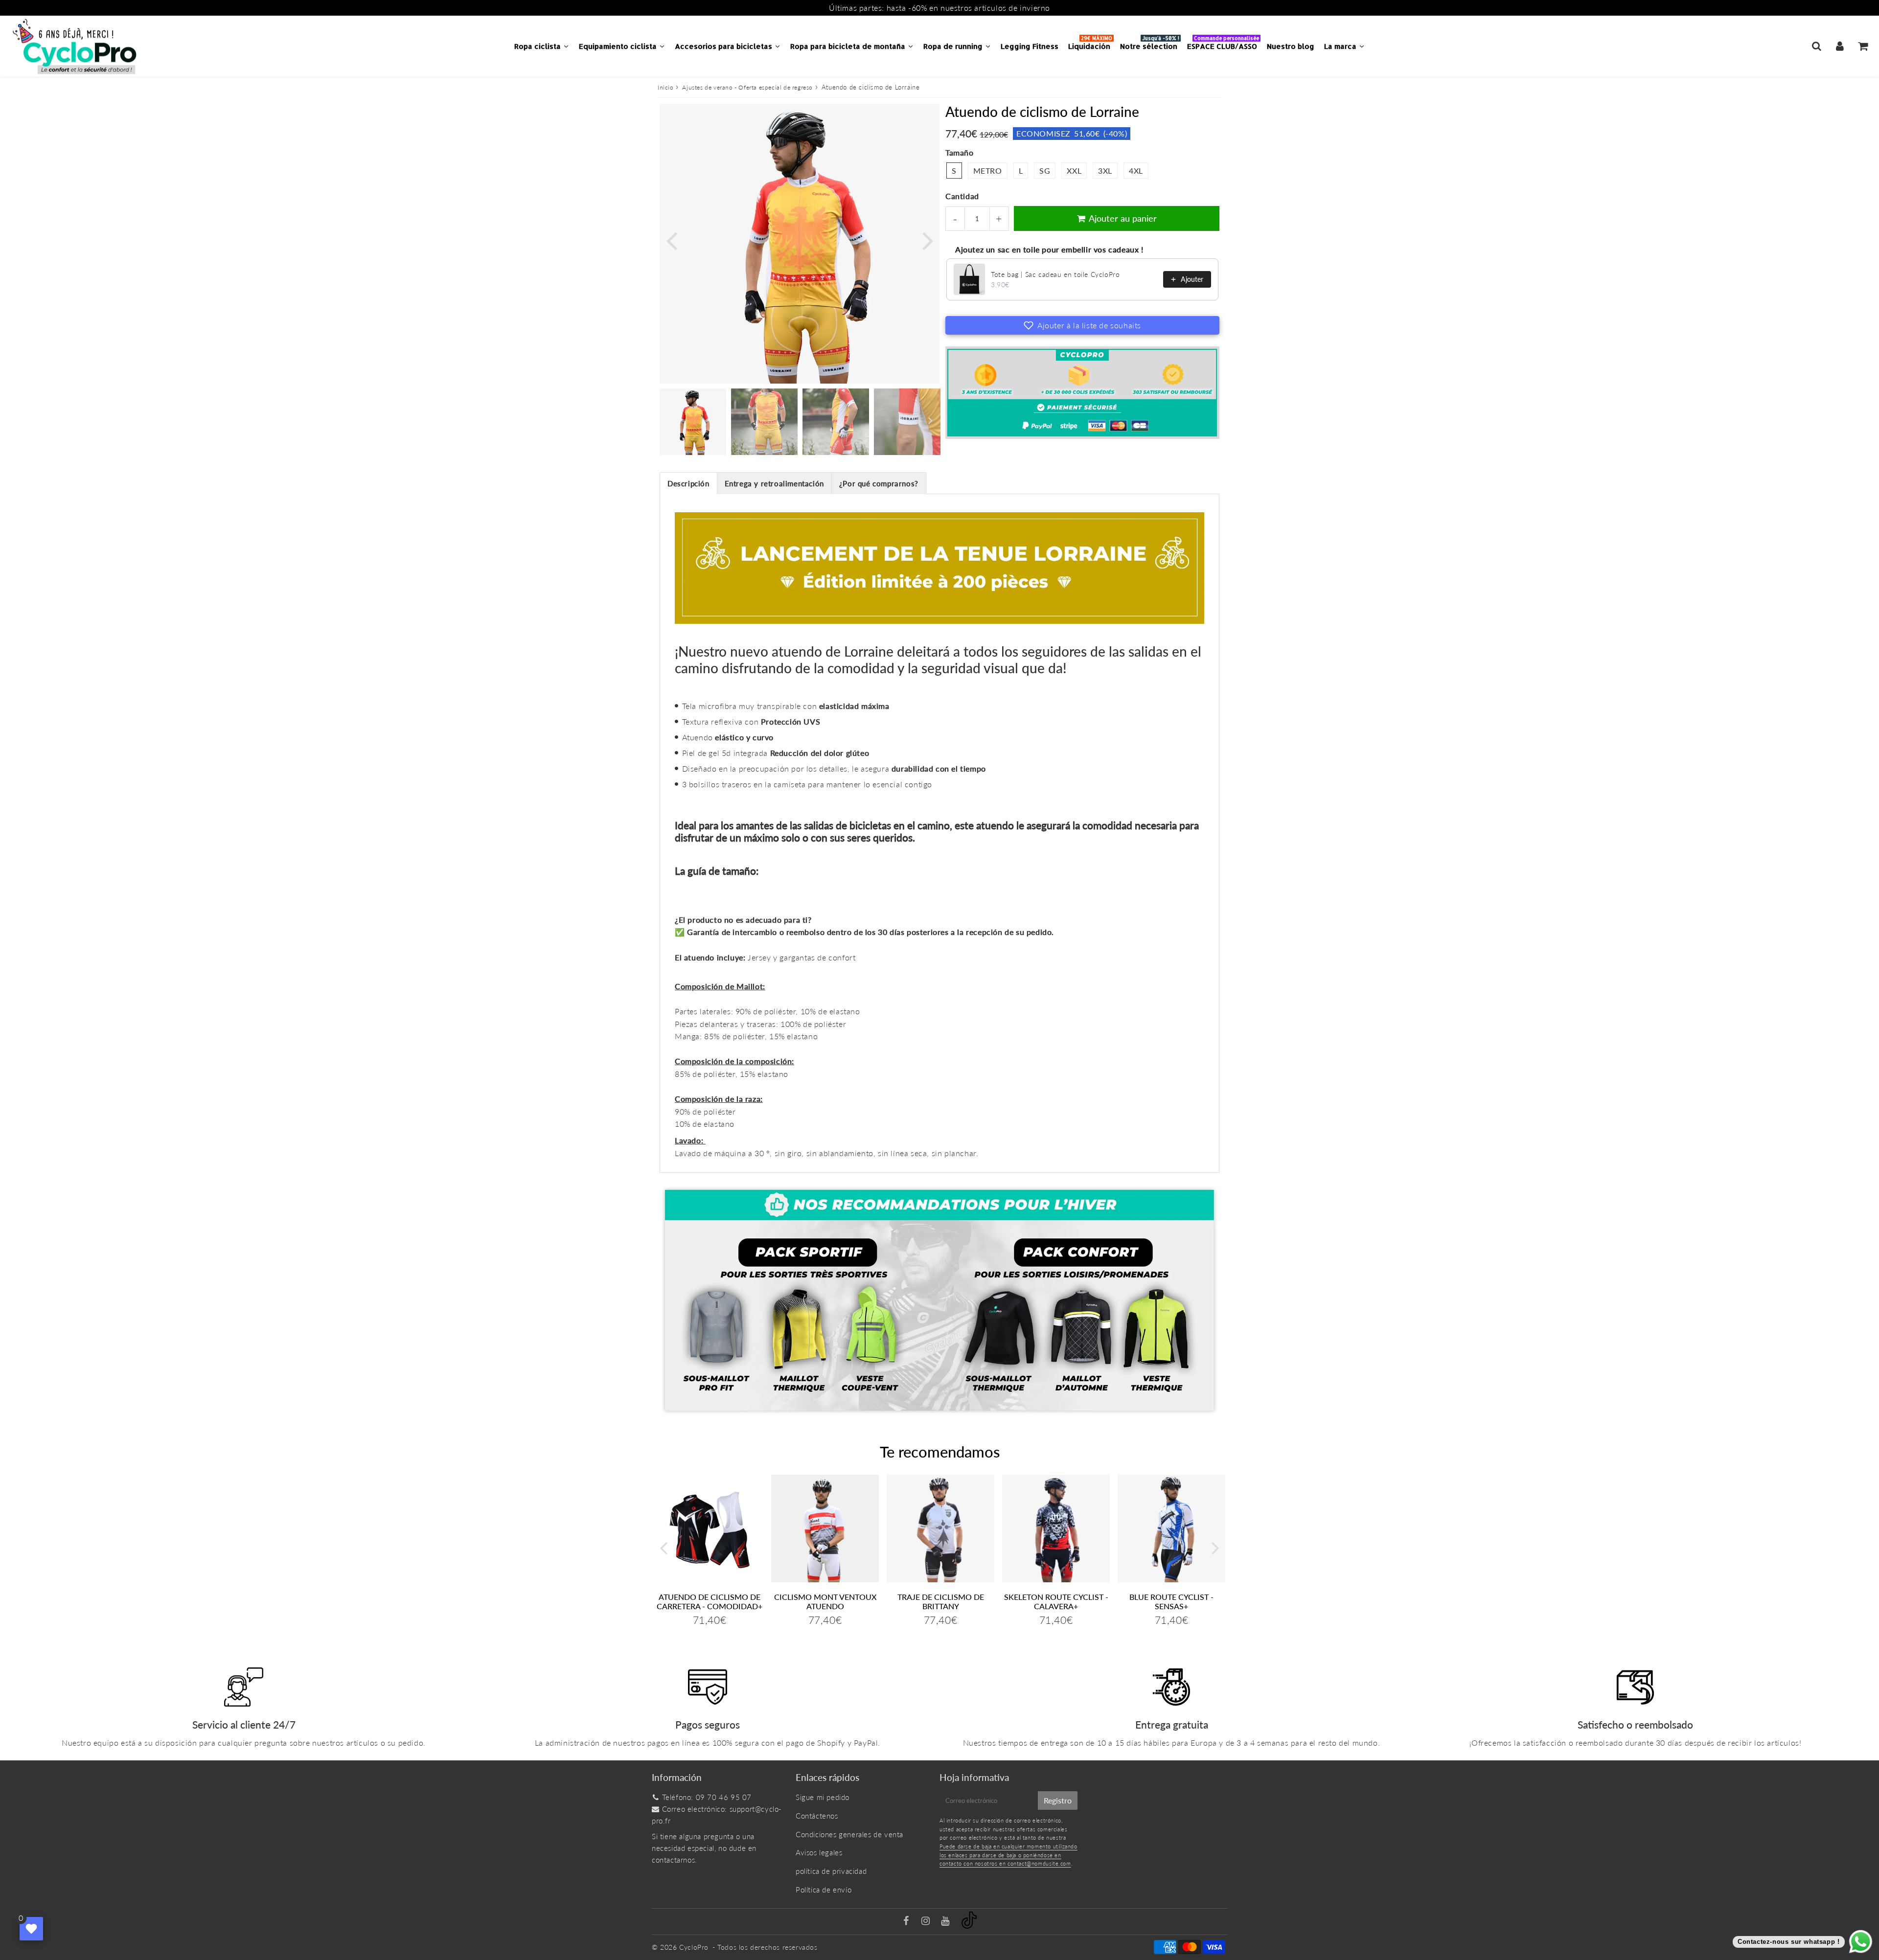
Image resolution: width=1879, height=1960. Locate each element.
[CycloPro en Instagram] (927, 1921)
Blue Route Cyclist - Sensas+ (1171, 1601)
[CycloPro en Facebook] (907, 1921)
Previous (671, 240)
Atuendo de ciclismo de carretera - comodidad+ (710, 1601)
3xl (1105, 171)
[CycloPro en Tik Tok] (969, 1926)
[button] (1082, 325)
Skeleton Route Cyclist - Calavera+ (1056, 1601)
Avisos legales (819, 1852)
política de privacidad (831, 1871)
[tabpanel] (693, 422)
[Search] (1817, 46)
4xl (1136, 171)
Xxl (1074, 171)
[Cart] (1863, 46)
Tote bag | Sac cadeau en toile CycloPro (1055, 274)
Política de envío (824, 1890)
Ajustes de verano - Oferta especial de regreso (747, 87)
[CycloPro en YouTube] (946, 1921)
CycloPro (694, 1947)
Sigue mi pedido (823, 1797)
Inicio (666, 87)
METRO (988, 171)
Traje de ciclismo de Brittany (941, 1601)
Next (928, 240)
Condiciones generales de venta (849, 1834)
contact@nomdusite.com (1039, 1863)
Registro (1058, 1800)
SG (1045, 171)
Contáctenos (817, 1816)
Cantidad (962, 196)
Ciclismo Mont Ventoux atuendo (825, 1601)
